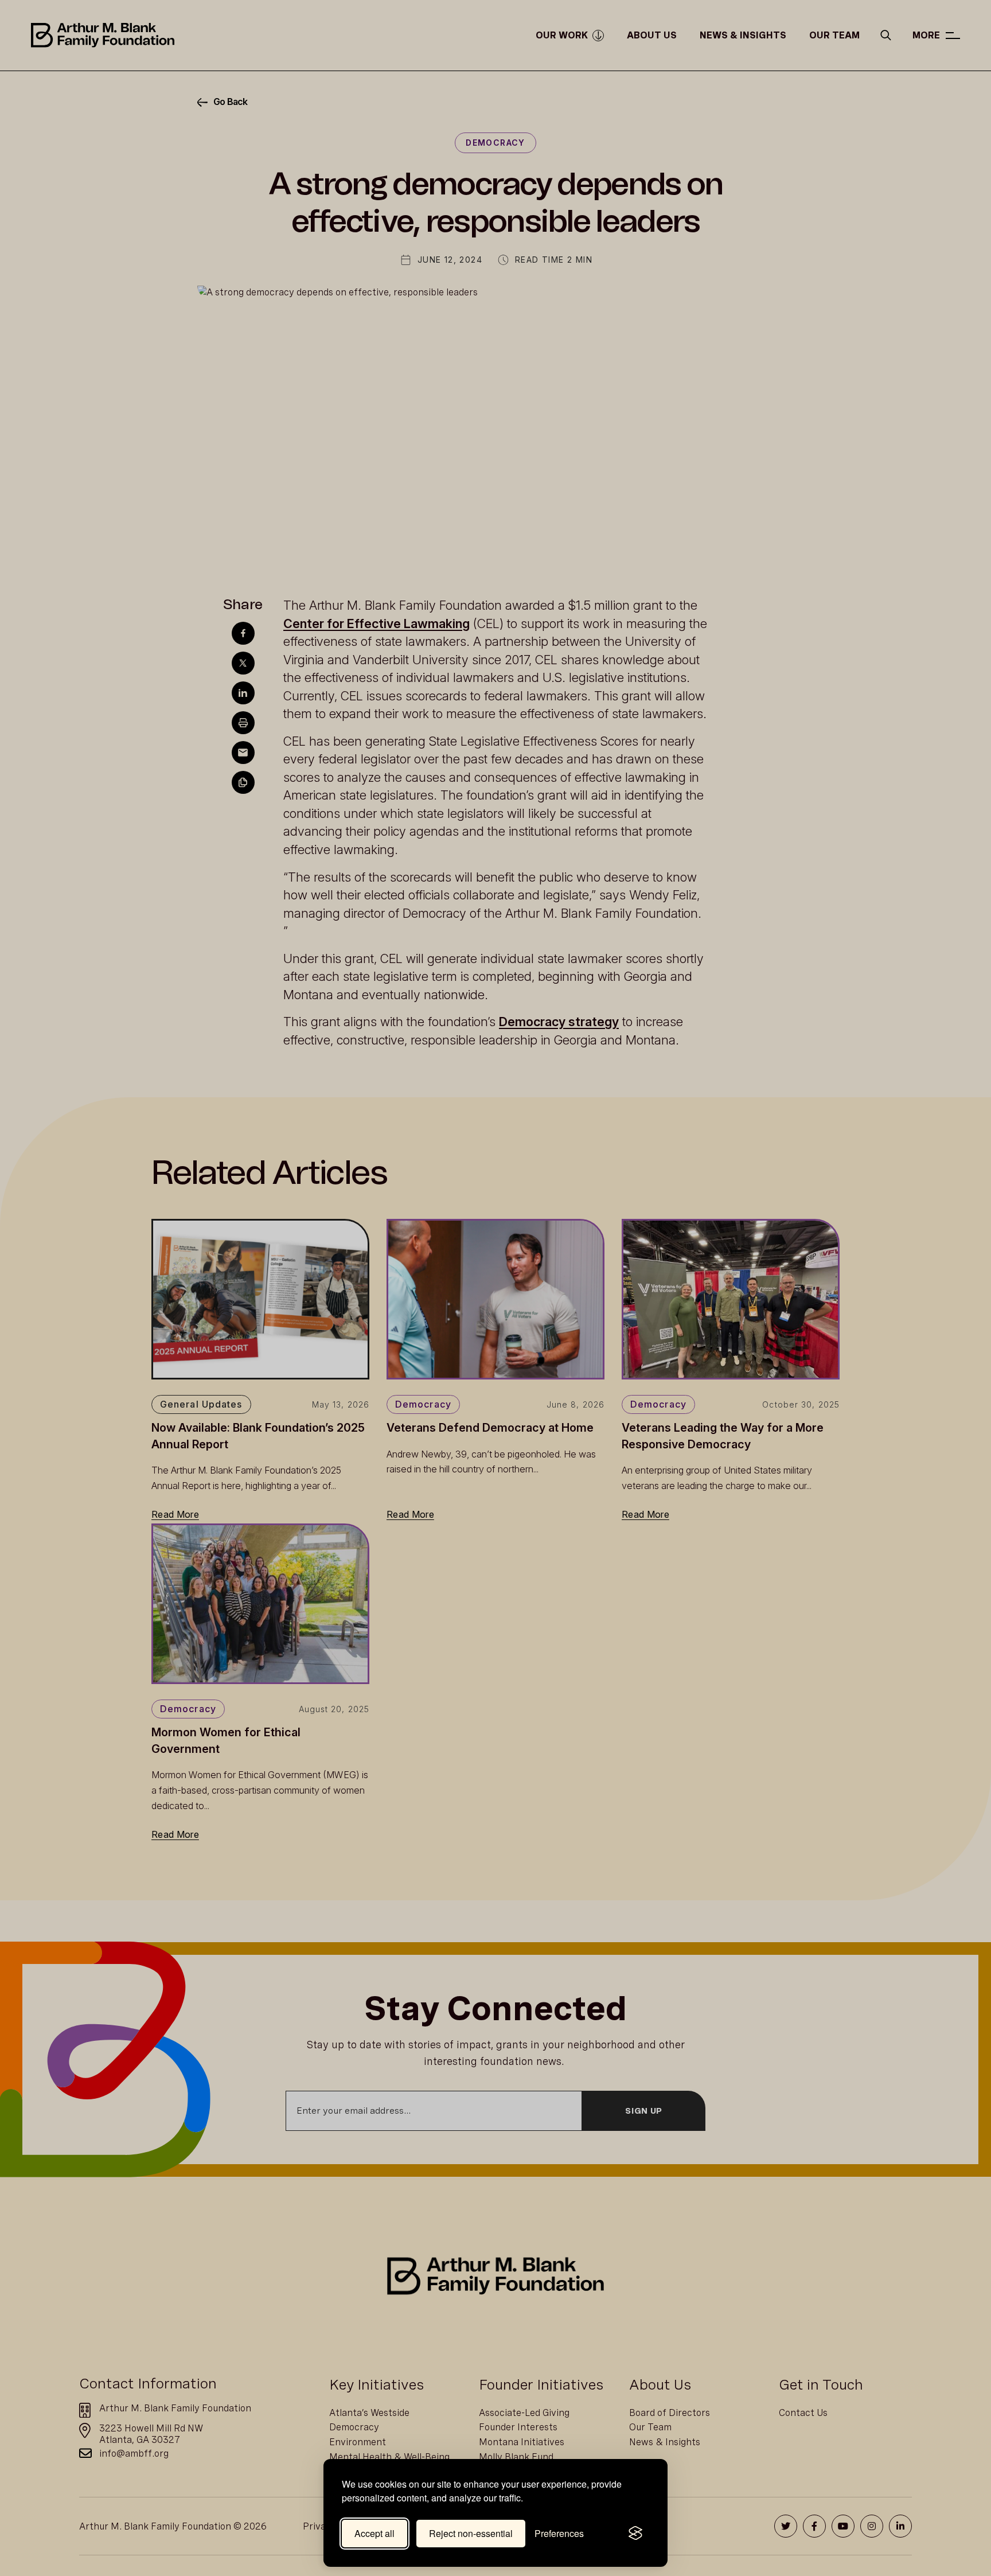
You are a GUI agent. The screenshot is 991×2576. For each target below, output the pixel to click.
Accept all (374, 2533)
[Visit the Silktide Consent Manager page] (635, 2534)
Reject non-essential (471, 2533)
